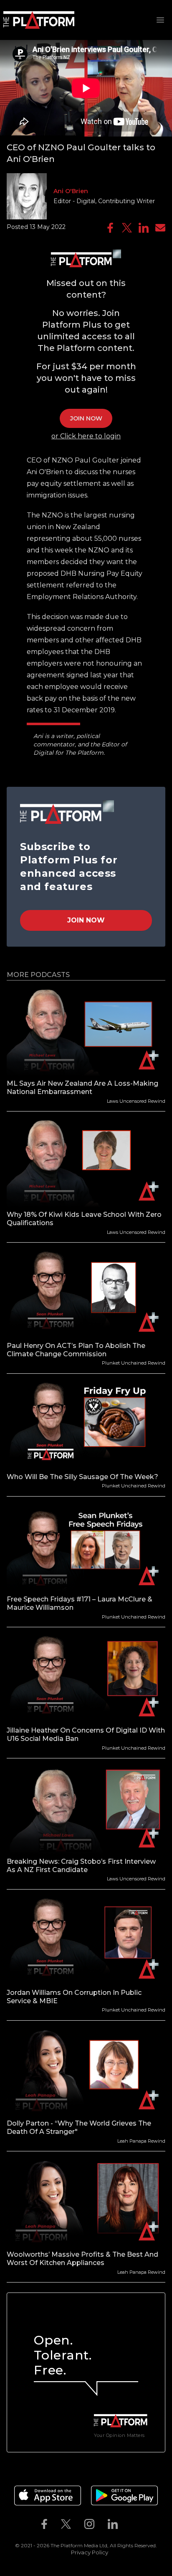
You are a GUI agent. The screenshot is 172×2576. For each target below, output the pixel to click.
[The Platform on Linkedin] (113, 2524)
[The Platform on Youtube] (131, 2524)
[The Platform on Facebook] (44, 2524)
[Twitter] (127, 228)
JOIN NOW (86, 418)
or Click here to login (86, 436)
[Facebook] (110, 228)
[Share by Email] (160, 228)
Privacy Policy (90, 2552)
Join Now (86, 920)
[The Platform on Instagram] (89, 2524)
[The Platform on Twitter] (66, 2524)
